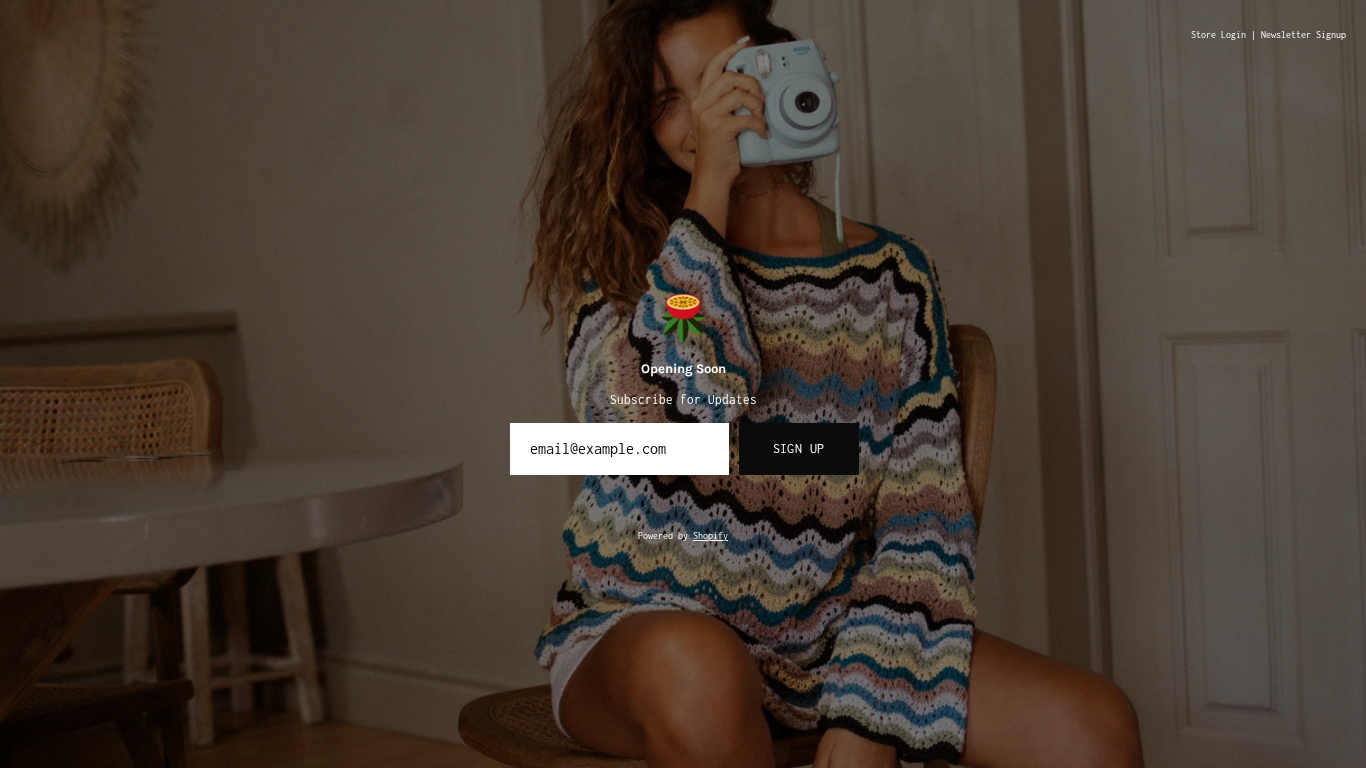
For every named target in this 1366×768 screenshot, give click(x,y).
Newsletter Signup (1303, 35)
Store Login (1218, 35)
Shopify (710, 536)
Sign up (799, 448)
